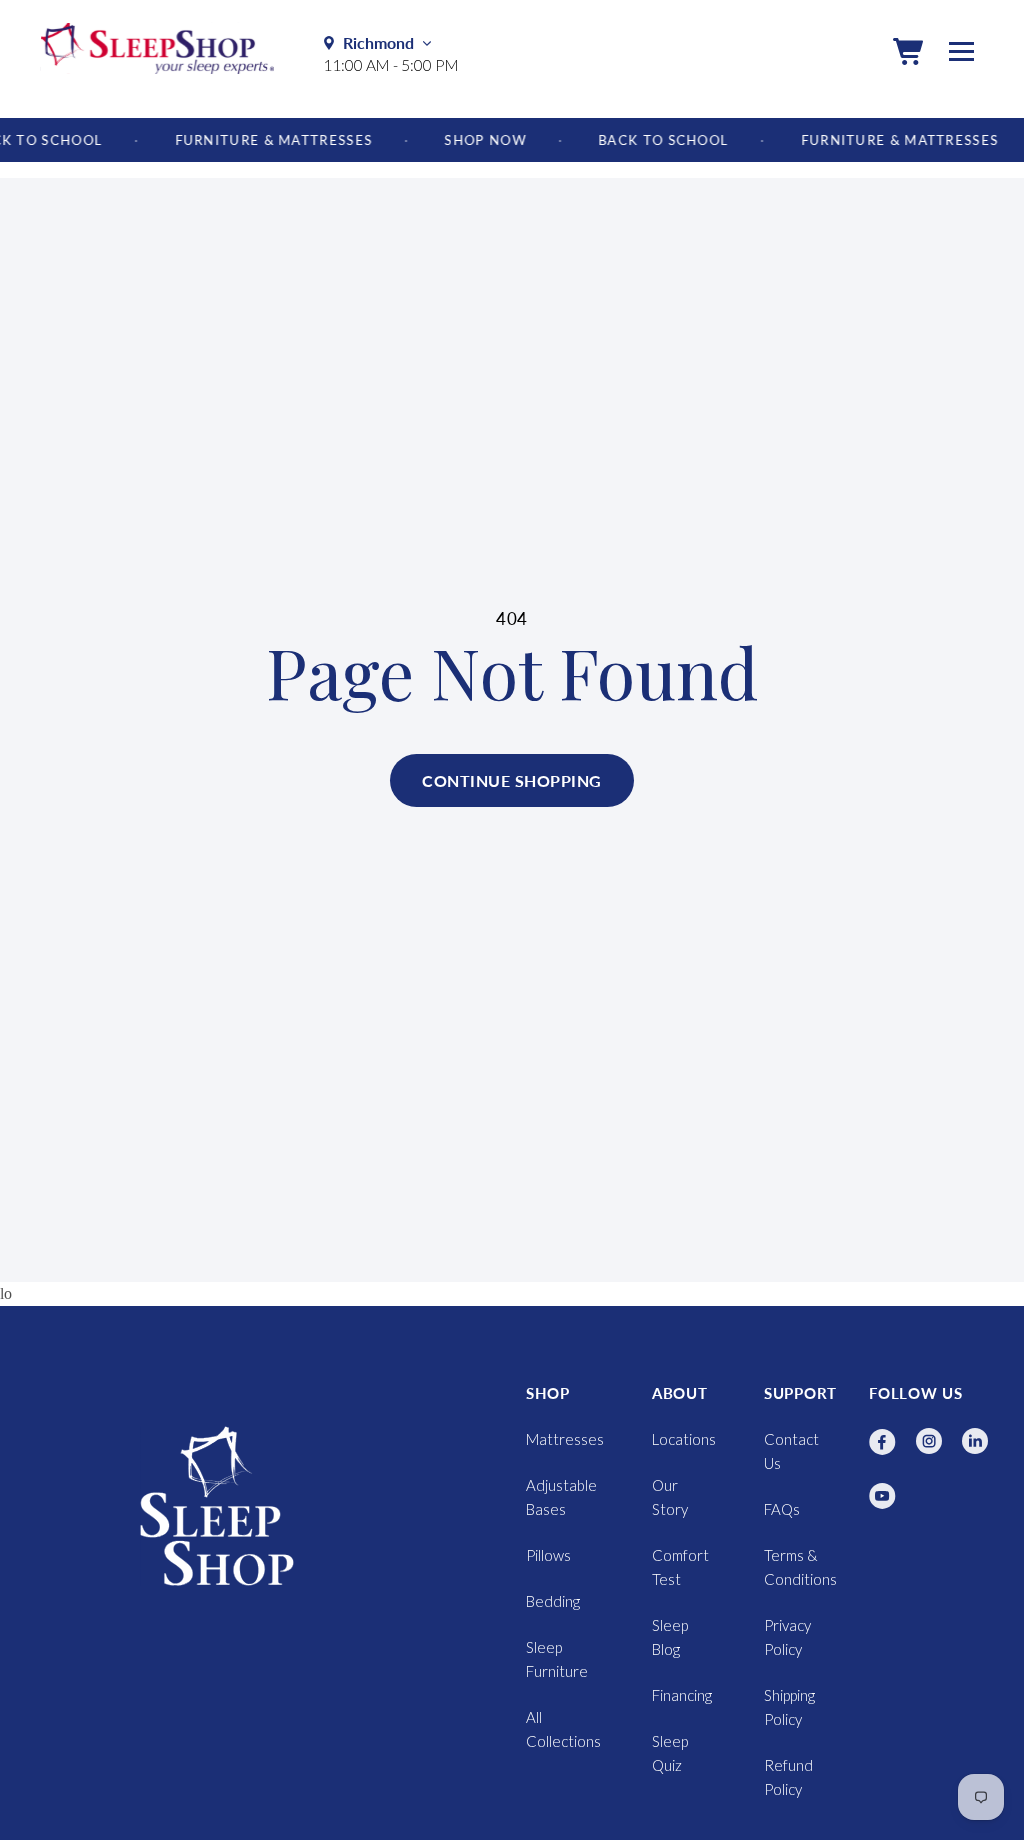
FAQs (782, 1509)
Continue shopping (511, 780)
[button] (908, 51)
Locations (684, 1439)
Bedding (553, 1601)
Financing (682, 1695)
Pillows (548, 1555)
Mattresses (565, 1439)
